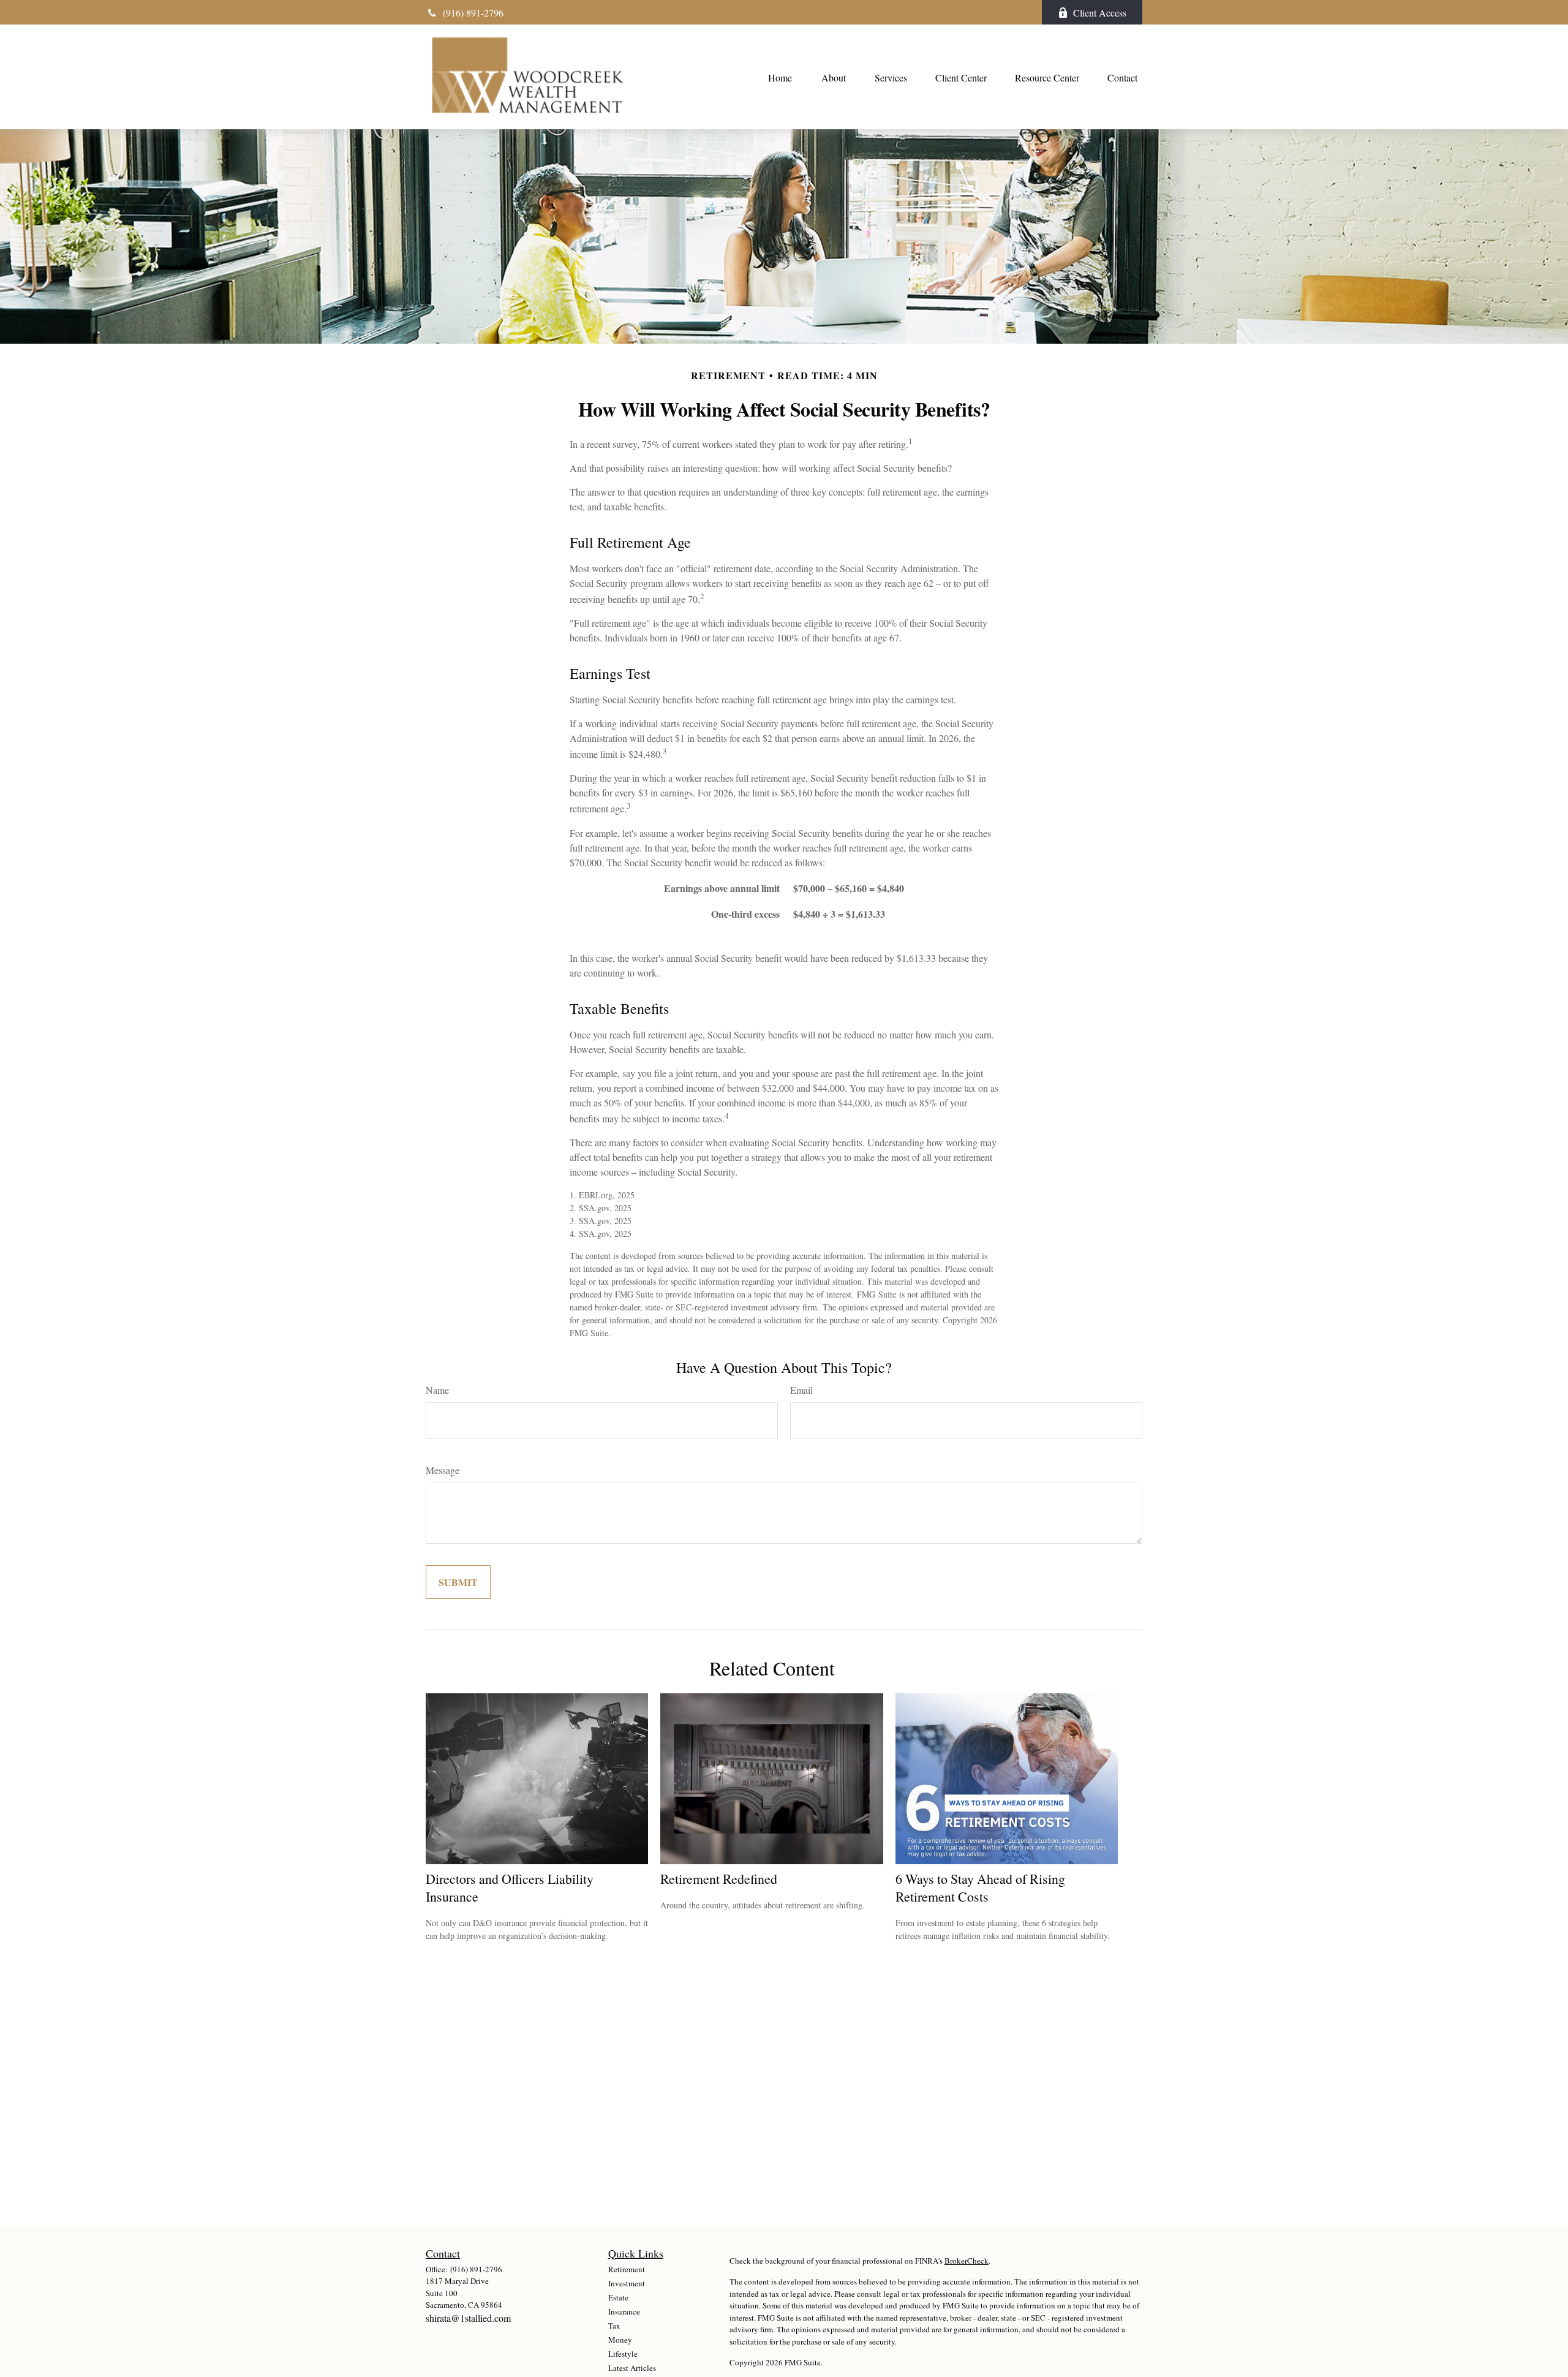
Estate (618, 2297)
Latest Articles (632, 2368)
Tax (614, 2326)
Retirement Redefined (719, 1879)
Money (620, 2340)
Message (443, 1470)
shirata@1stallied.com (468, 2318)
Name (437, 1390)
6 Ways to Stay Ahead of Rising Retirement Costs (980, 1888)
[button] (780, 77)
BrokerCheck (967, 2261)
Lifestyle (623, 2354)
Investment (627, 2283)
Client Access (1100, 13)
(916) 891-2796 (473, 13)
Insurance (624, 2311)
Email (801, 1390)
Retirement (627, 2269)
